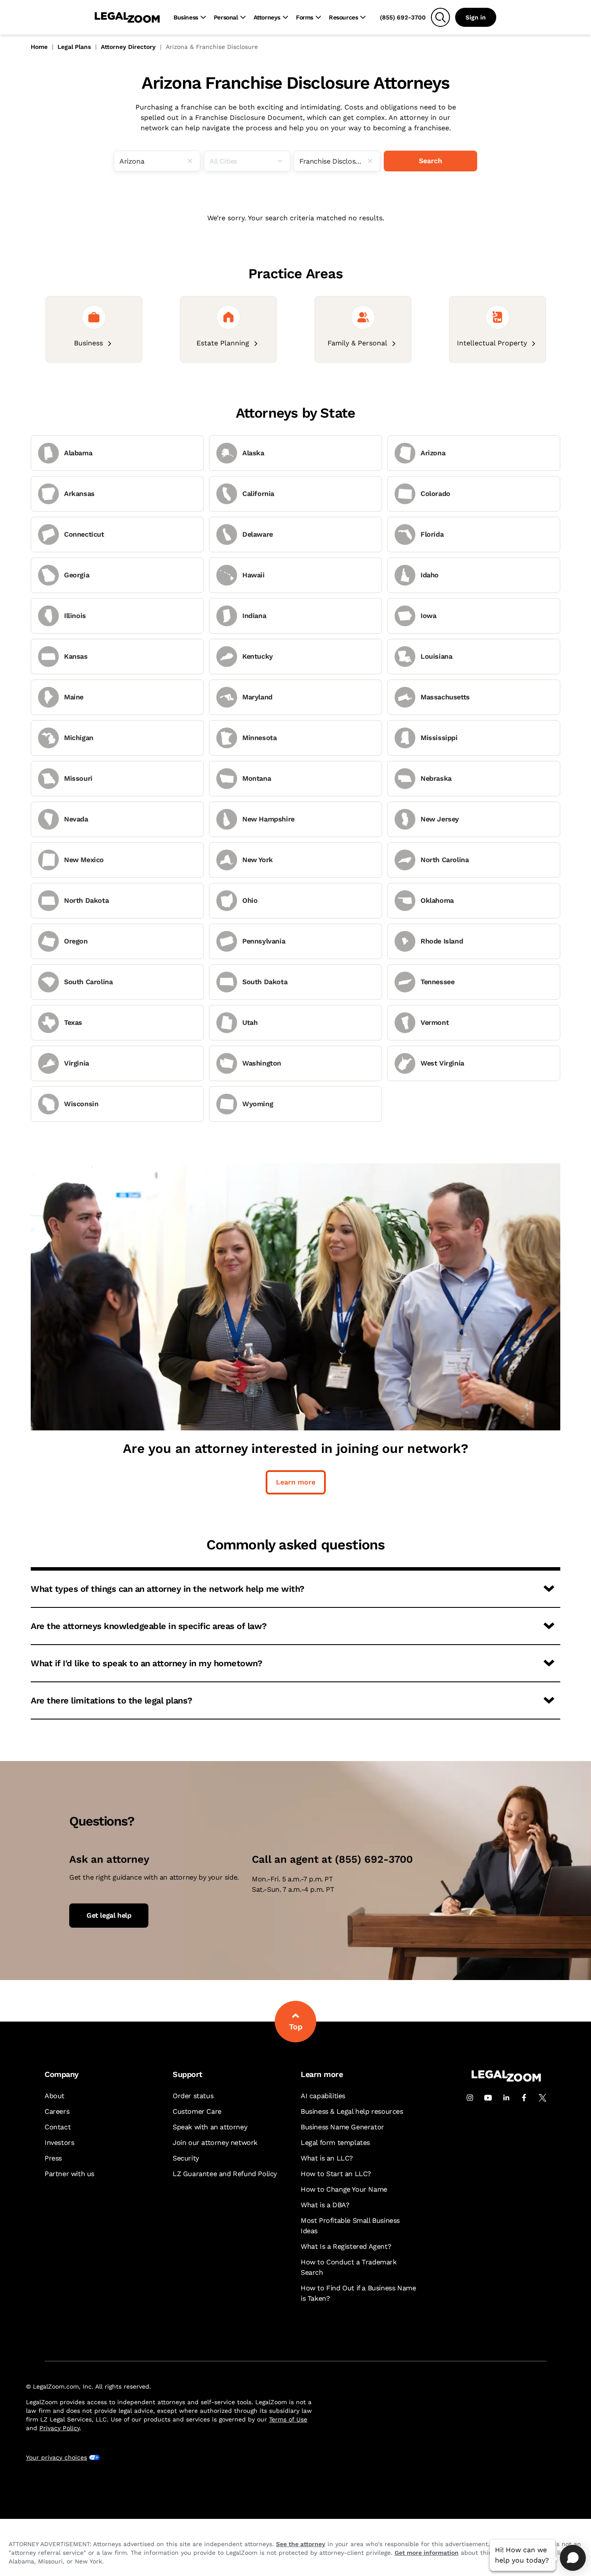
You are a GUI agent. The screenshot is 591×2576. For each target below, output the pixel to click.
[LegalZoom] (506, 2079)
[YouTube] (488, 2098)
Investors (59, 2143)
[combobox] (157, 161)
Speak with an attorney (210, 2127)
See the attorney (301, 2544)
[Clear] (193, 161)
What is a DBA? (325, 2205)
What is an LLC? (327, 2158)
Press (53, 2158)
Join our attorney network (215, 2143)
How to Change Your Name (344, 2189)
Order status (193, 2096)
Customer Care (197, 2111)
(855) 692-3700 (403, 17)
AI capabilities (323, 2096)
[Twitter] (543, 2098)
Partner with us (69, 2174)
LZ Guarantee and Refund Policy (225, 2174)
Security (186, 2158)
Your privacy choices (56, 2457)
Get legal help (109, 1915)
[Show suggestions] (283, 161)
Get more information (427, 2553)
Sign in (476, 17)
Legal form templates (335, 2143)
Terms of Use (288, 2419)
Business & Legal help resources (352, 2111)
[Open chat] (573, 2558)
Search (430, 161)
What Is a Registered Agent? (346, 2246)
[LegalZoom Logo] (127, 17)
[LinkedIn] (506, 2098)
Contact (58, 2127)
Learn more (296, 1482)
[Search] (440, 17)
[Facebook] (524, 2098)
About (55, 2096)
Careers (57, 2111)
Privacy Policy (59, 2428)
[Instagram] (470, 2098)
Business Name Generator (342, 2127)
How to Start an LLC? (336, 2174)
